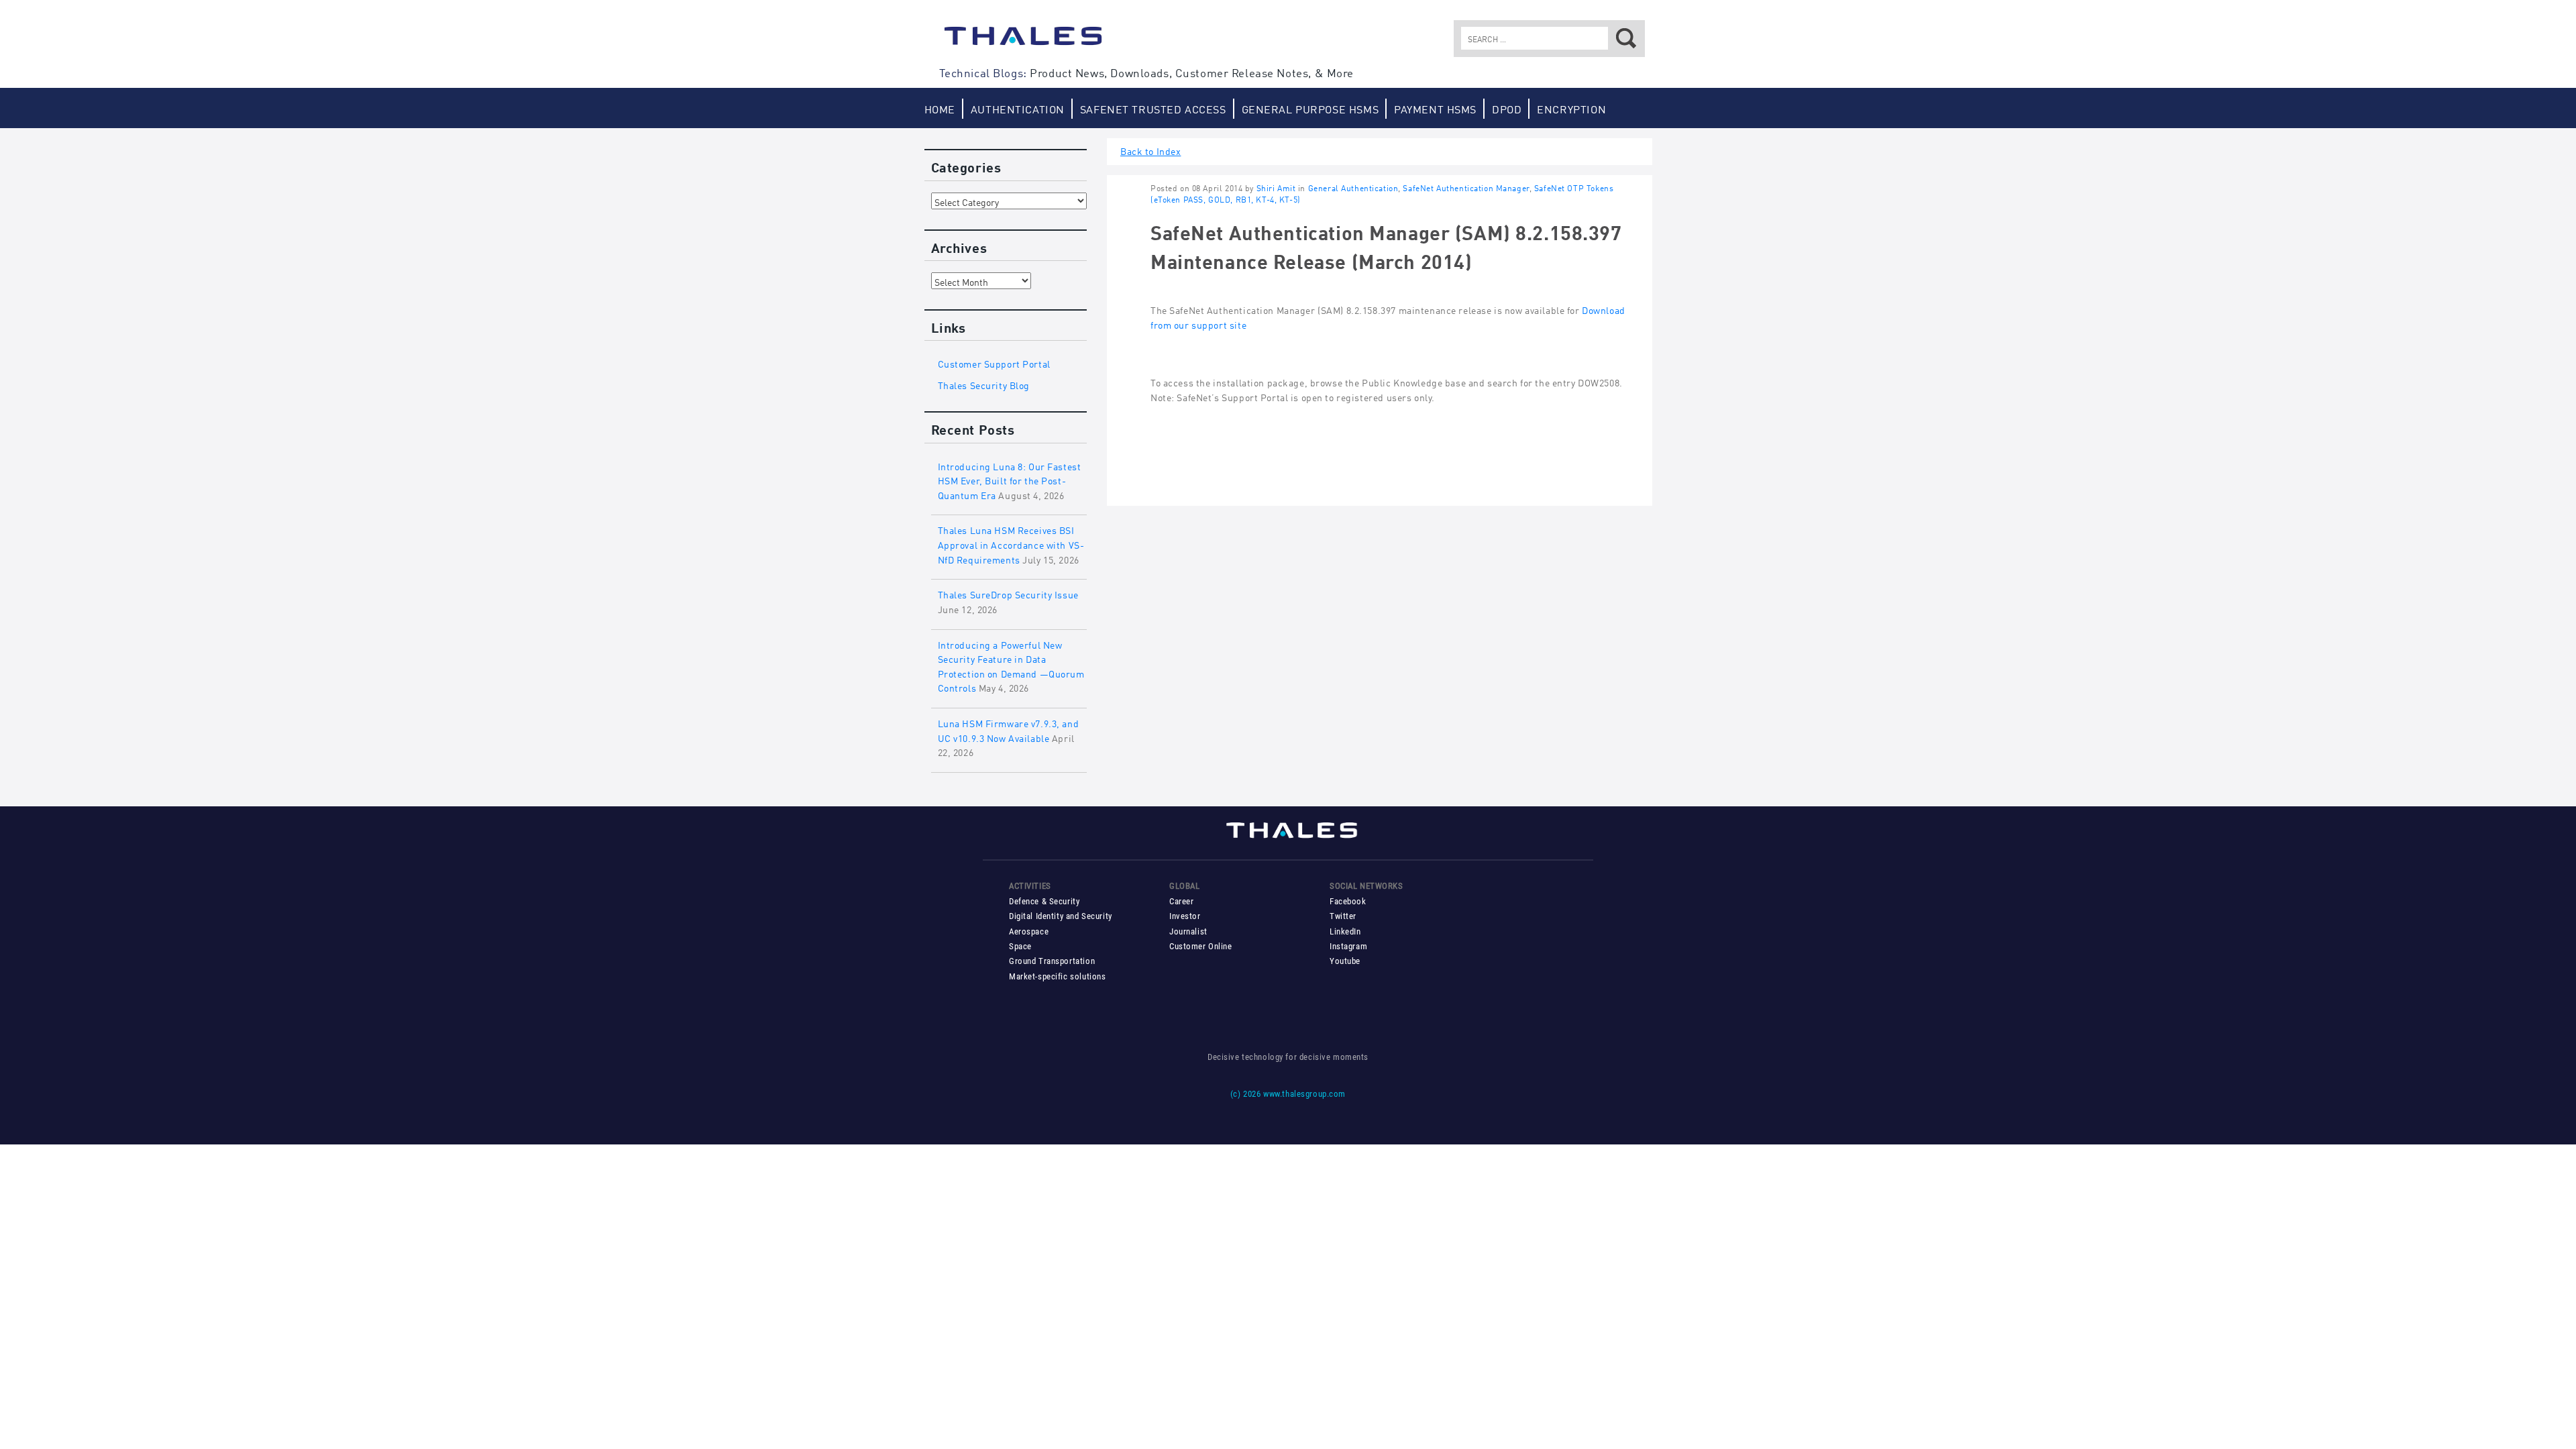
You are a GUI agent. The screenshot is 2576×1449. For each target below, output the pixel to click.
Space (1020, 946)
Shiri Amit (1276, 187)
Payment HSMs (1435, 108)
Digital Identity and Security (1061, 916)
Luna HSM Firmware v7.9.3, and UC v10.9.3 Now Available (1009, 730)
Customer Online (1201, 946)
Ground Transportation (1052, 961)
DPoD (1507, 108)
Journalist (1188, 931)
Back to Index (1151, 150)
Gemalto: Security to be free (1023, 42)
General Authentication (1353, 187)
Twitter (1343, 916)
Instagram (1348, 946)
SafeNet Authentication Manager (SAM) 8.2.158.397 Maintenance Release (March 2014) (1386, 245)
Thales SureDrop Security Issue (1008, 593)
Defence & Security (1044, 901)
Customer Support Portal (994, 363)
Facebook (1348, 901)
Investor (1185, 916)
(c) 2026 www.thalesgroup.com (1288, 1094)
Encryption (1571, 108)
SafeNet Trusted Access (1153, 108)
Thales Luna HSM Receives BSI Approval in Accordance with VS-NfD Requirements (1011, 543)
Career (1181, 901)
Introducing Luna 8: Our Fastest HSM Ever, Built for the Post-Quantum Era (1010, 480)
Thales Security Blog (984, 384)
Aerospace (1029, 931)
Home (940, 108)
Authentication (1018, 108)
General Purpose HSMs (1310, 108)
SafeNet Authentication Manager (1466, 187)
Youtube (1345, 961)
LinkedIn (1345, 931)
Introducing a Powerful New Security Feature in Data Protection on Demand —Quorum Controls (1011, 665)
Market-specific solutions (1057, 976)
